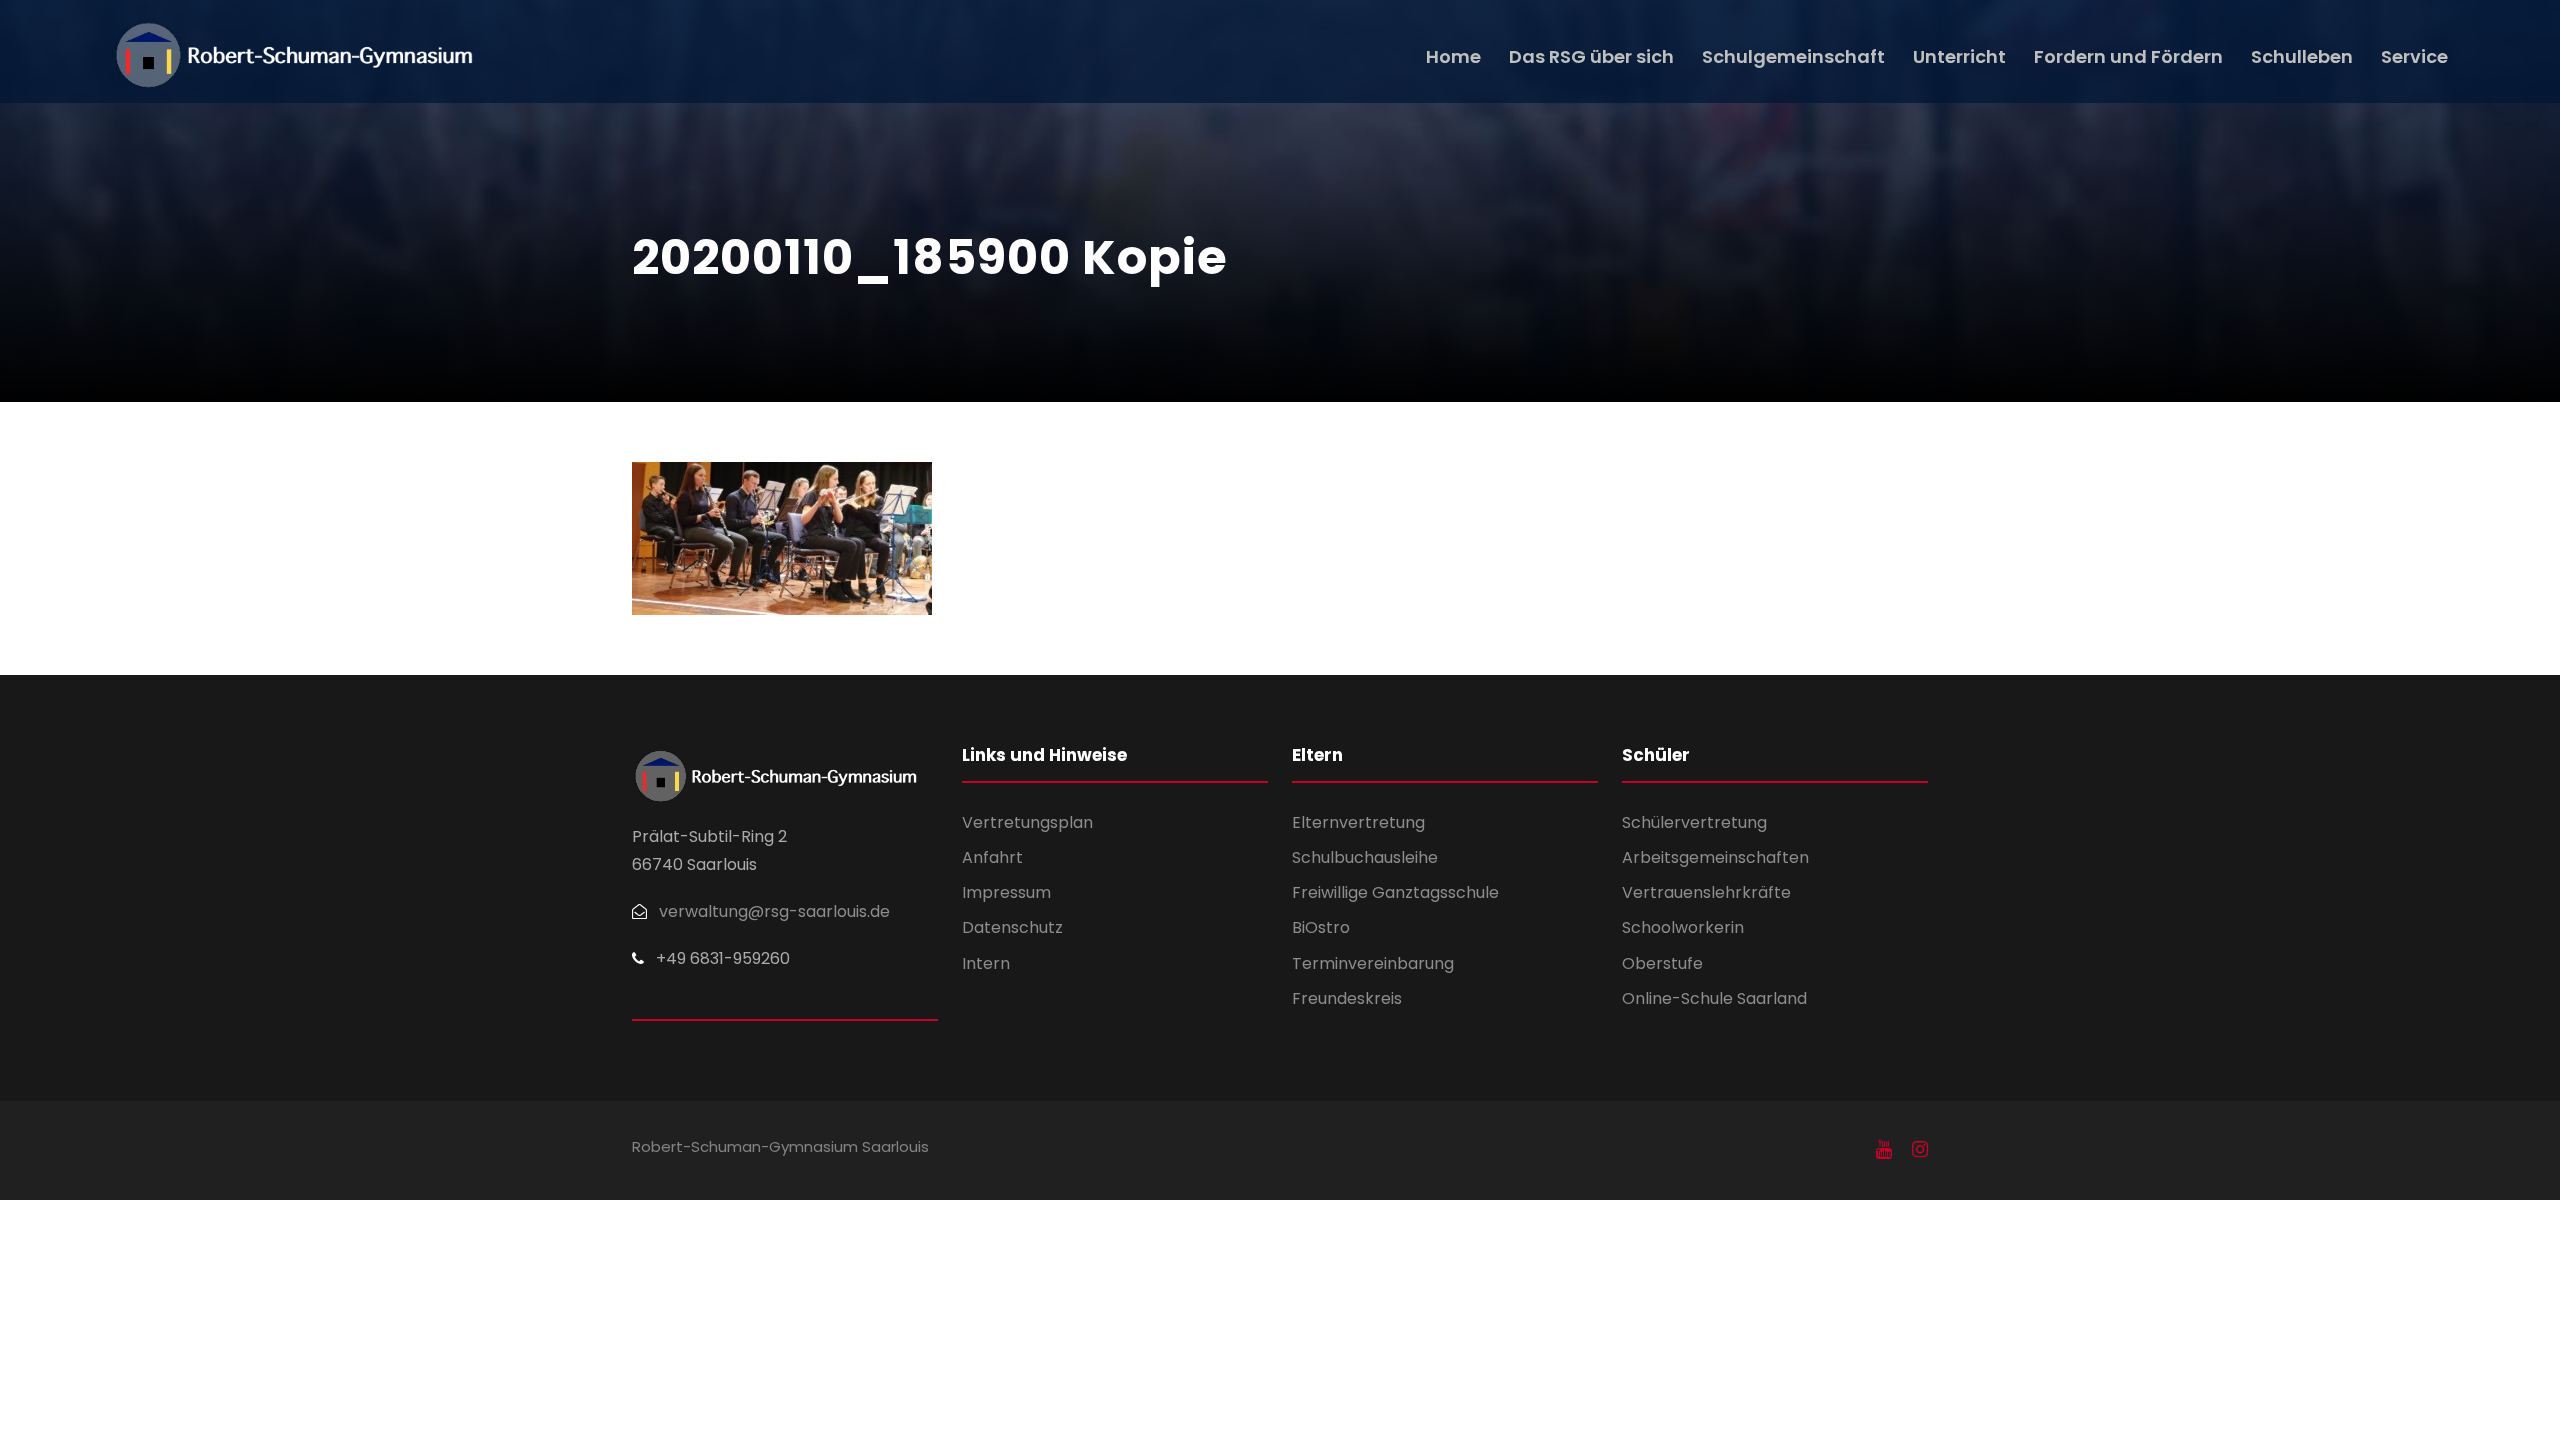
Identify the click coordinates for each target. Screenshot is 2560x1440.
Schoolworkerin (1683, 927)
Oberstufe (1662, 963)
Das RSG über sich (1591, 56)
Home (1453, 56)
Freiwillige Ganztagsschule (1395, 892)
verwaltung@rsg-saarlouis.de (774, 911)
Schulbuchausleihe (1365, 857)
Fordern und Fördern (2128, 56)
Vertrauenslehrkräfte (1706, 892)
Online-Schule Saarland (1714, 998)
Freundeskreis (1347, 998)
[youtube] (1884, 1150)
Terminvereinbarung (1373, 963)
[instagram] (1920, 1150)
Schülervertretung (1694, 822)
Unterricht (1959, 56)
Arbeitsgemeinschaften (1715, 857)
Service (2414, 56)
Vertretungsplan (1027, 822)
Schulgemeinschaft (1793, 56)
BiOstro (1321, 927)
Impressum (1006, 892)
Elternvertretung (1358, 822)
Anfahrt (992, 857)
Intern (986, 963)
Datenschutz (1012, 927)
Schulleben (2302, 56)
